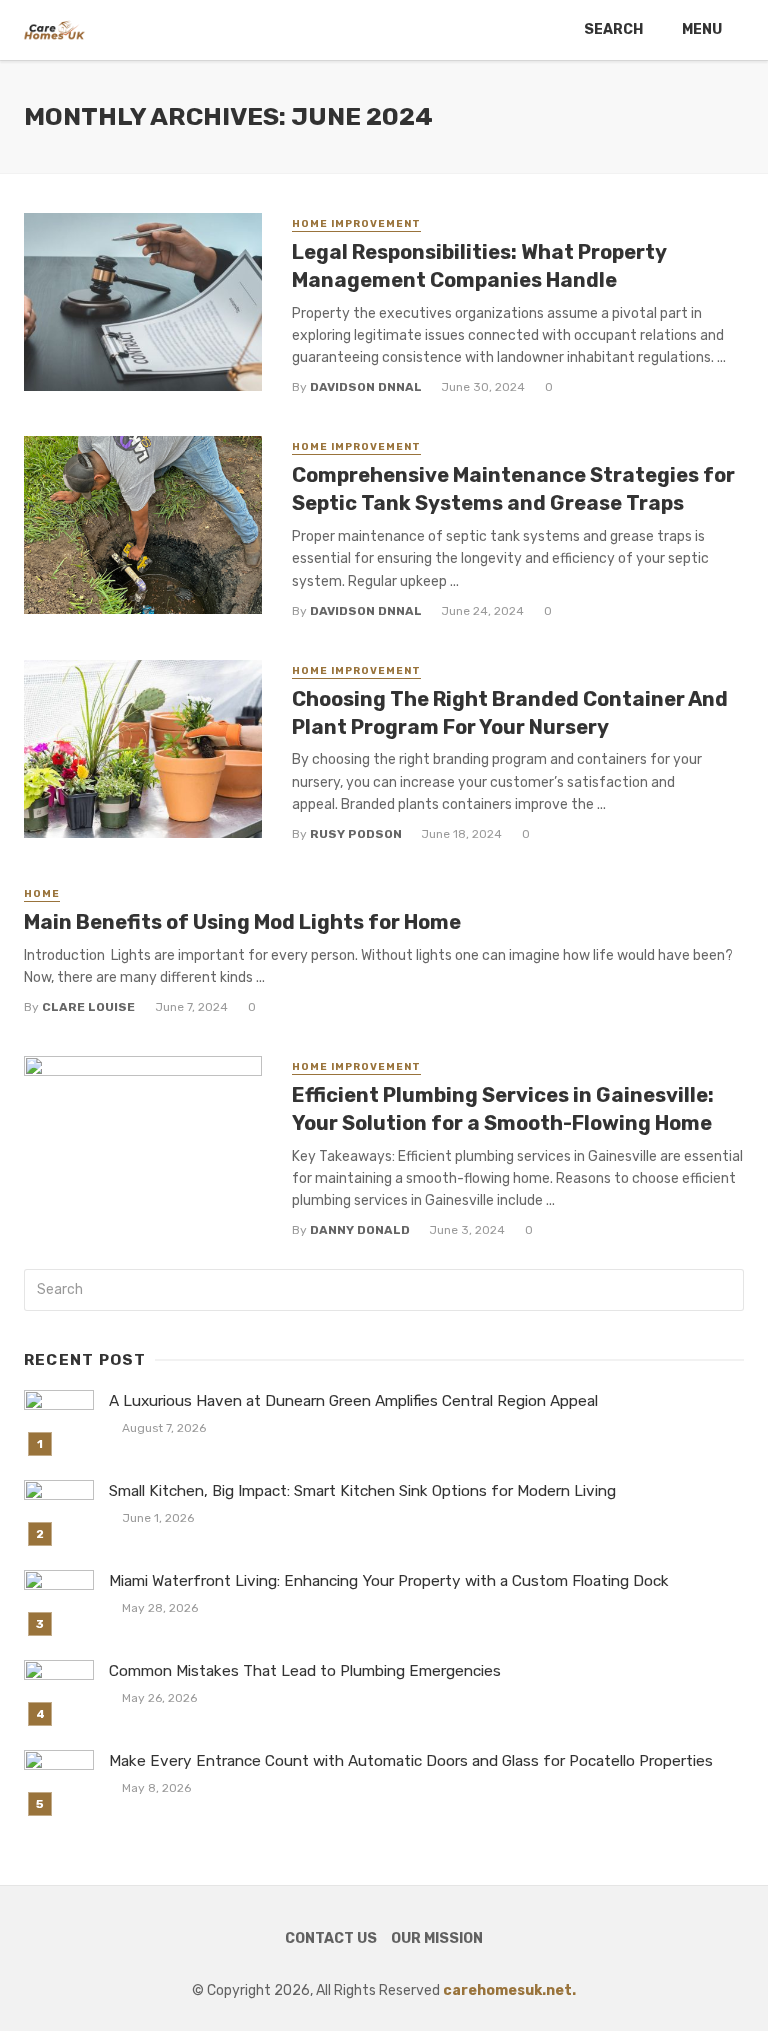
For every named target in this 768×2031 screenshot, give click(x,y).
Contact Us (331, 1938)
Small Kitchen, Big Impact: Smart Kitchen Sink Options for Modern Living (362, 1491)
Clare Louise (88, 1007)
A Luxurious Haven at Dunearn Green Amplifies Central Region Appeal (353, 1401)
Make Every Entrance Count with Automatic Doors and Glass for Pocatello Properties (411, 1761)
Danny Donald (360, 1230)
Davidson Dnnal (366, 387)
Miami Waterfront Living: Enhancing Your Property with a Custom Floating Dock (389, 1581)
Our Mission (437, 1938)
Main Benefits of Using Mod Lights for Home (242, 922)
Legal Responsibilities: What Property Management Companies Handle (479, 266)
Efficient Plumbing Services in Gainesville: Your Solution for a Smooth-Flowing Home (503, 1109)
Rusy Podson (356, 834)
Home (42, 894)
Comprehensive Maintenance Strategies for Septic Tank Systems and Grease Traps (513, 489)
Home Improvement (356, 224)
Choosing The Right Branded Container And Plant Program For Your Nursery (510, 713)
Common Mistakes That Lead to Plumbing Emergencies (305, 1671)
